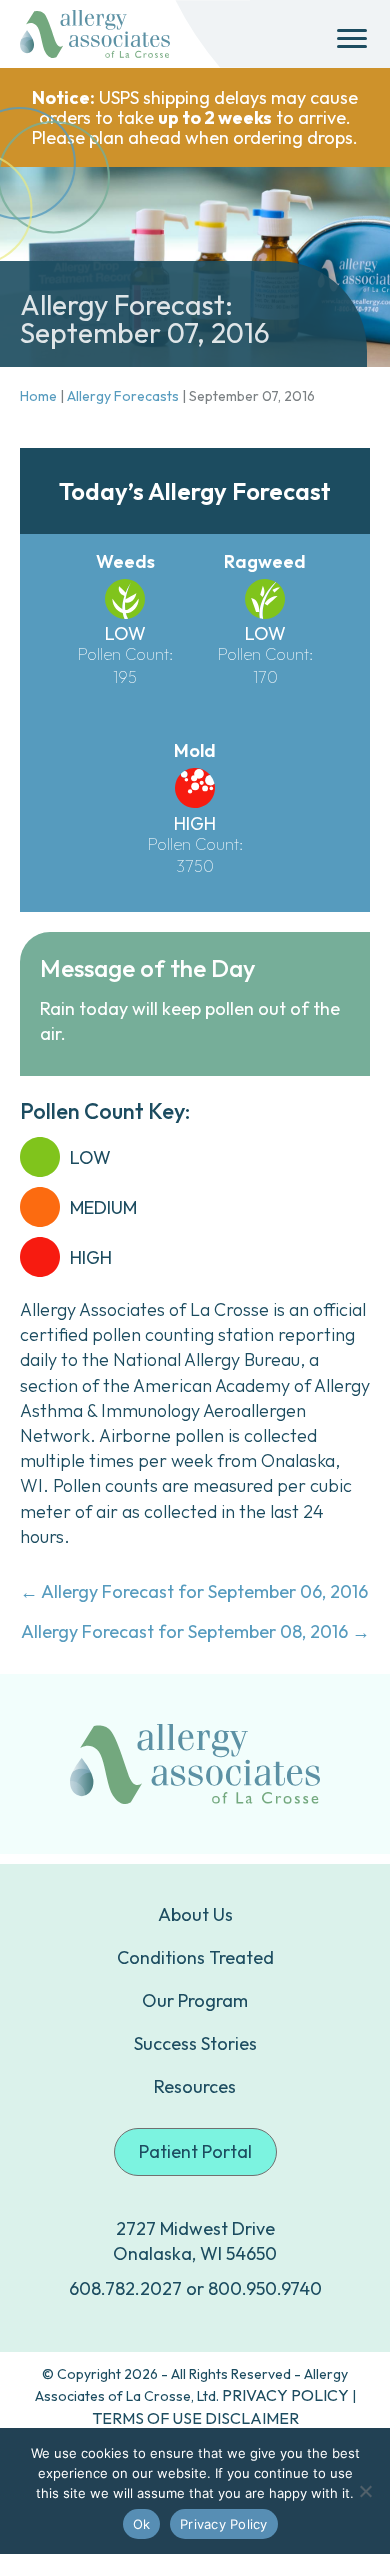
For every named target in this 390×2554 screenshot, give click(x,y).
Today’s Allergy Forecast (195, 491)
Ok (142, 2524)
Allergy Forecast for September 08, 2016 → (195, 1631)
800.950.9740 (265, 2288)
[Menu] (352, 39)
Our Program (195, 2000)
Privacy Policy (224, 2524)
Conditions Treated (195, 1957)
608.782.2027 (125, 2288)
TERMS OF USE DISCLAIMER (195, 2418)
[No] (365, 2491)
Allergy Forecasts (123, 396)
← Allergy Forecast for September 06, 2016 (194, 1591)
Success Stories (195, 2043)
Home (38, 396)
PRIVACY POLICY (285, 2395)
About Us (195, 1914)
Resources (195, 2086)
